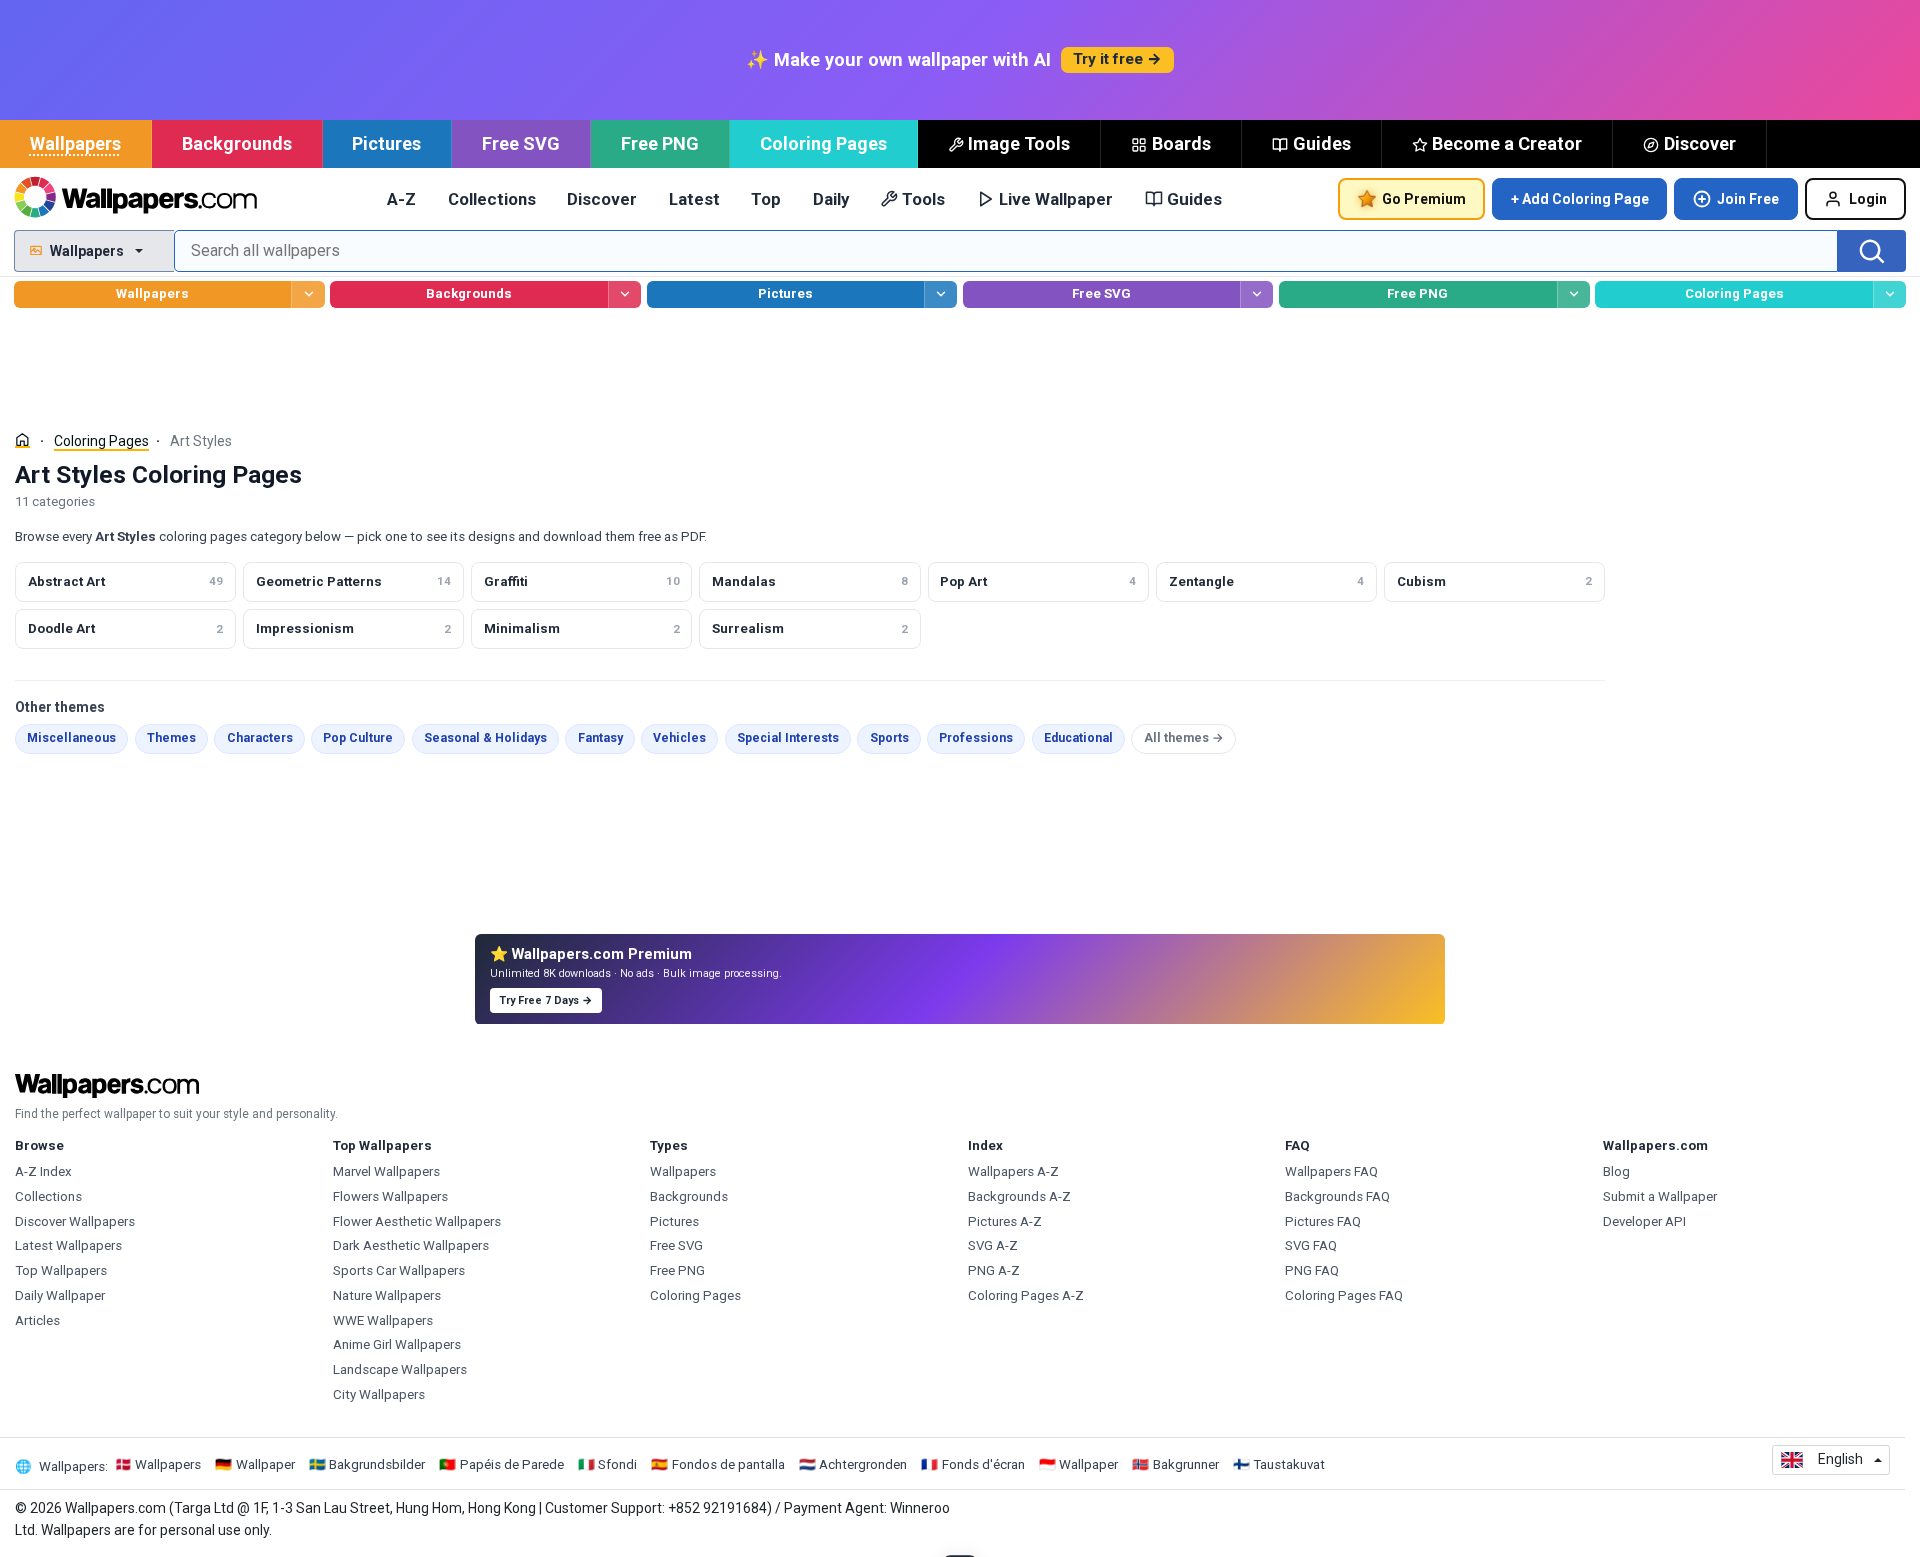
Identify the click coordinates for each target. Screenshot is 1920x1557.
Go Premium (1424, 199)
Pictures (386, 143)
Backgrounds (237, 143)
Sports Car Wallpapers (399, 1270)
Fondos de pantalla (728, 1464)
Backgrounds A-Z (1019, 1196)
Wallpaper (265, 1464)
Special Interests (788, 738)
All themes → (1184, 738)
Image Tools (1019, 143)
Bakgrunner (1186, 1464)
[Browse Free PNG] (1573, 294)
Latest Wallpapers (68, 1245)
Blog (1616, 1171)
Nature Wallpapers (387, 1295)
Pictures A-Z (1005, 1221)
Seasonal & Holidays (485, 738)
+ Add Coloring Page (1580, 199)
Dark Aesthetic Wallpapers (411, 1245)
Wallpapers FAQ (1331, 1171)
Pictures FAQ (1323, 1221)
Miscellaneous (71, 738)
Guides (1322, 143)
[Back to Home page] (135, 199)
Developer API (1644, 1221)
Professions (976, 738)
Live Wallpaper (1056, 199)
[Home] (22, 440)
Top (766, 199)
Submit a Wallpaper (1660, 1196)
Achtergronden (863, 1464)
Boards (1181, 143)
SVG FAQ (1311, 1245)
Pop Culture (358, 738)
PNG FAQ (1312, 1270)
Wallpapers (75, 143)
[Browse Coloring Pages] (1889, 294)
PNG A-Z (994, 1270)
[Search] (1872, 251)
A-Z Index (43, 1171)
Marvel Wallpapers (386, 1171)
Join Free (1748, 199)
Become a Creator (1507, 143)
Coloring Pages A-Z (1026, 1295)
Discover (1700, 143)
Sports (889, 738)
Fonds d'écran (983, 1464)
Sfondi (617, 1464)
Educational (1078, 738)
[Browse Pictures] (940, 294)
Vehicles (679, 738)
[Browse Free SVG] (1256, 294)
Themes (171, 738)
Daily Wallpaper (60, 1295)
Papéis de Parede (512, 1464)
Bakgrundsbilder (377, 1464)
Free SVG (521, 143)
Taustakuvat (1289, 1464)
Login (1868, 199)
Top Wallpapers (61, 1270)
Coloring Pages (823, 143)
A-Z (401, 199)
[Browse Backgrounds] (624, 294)
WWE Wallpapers (383, 1320)
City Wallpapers (379, 1394)
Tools (923, 199)
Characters (260, 738)
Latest (694, 199)
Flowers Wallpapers (390, 1196)
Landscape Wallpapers (400, 1369)
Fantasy (600, 738)
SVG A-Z (993, 1245)
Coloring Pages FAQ (1344, 1295)
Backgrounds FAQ (1337, 1196)
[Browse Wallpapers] (307, 294)
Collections (492, 199)
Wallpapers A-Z (1013, 1171)
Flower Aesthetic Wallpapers (417, 1221)
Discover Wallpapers (75, 1221)
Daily (831, 199)
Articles (37, 1320)
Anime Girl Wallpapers (397, 1344)
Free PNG (660, 143)
